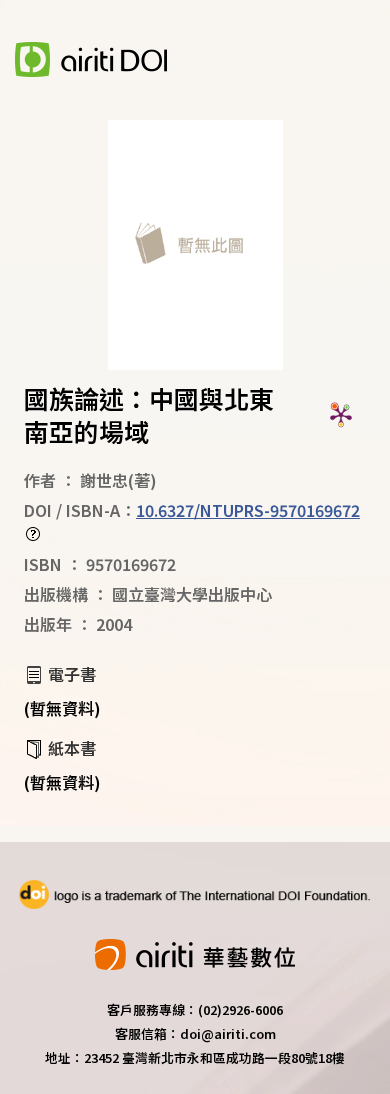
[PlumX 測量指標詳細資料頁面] (341, 415)
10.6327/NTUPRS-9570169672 (248, 510)
